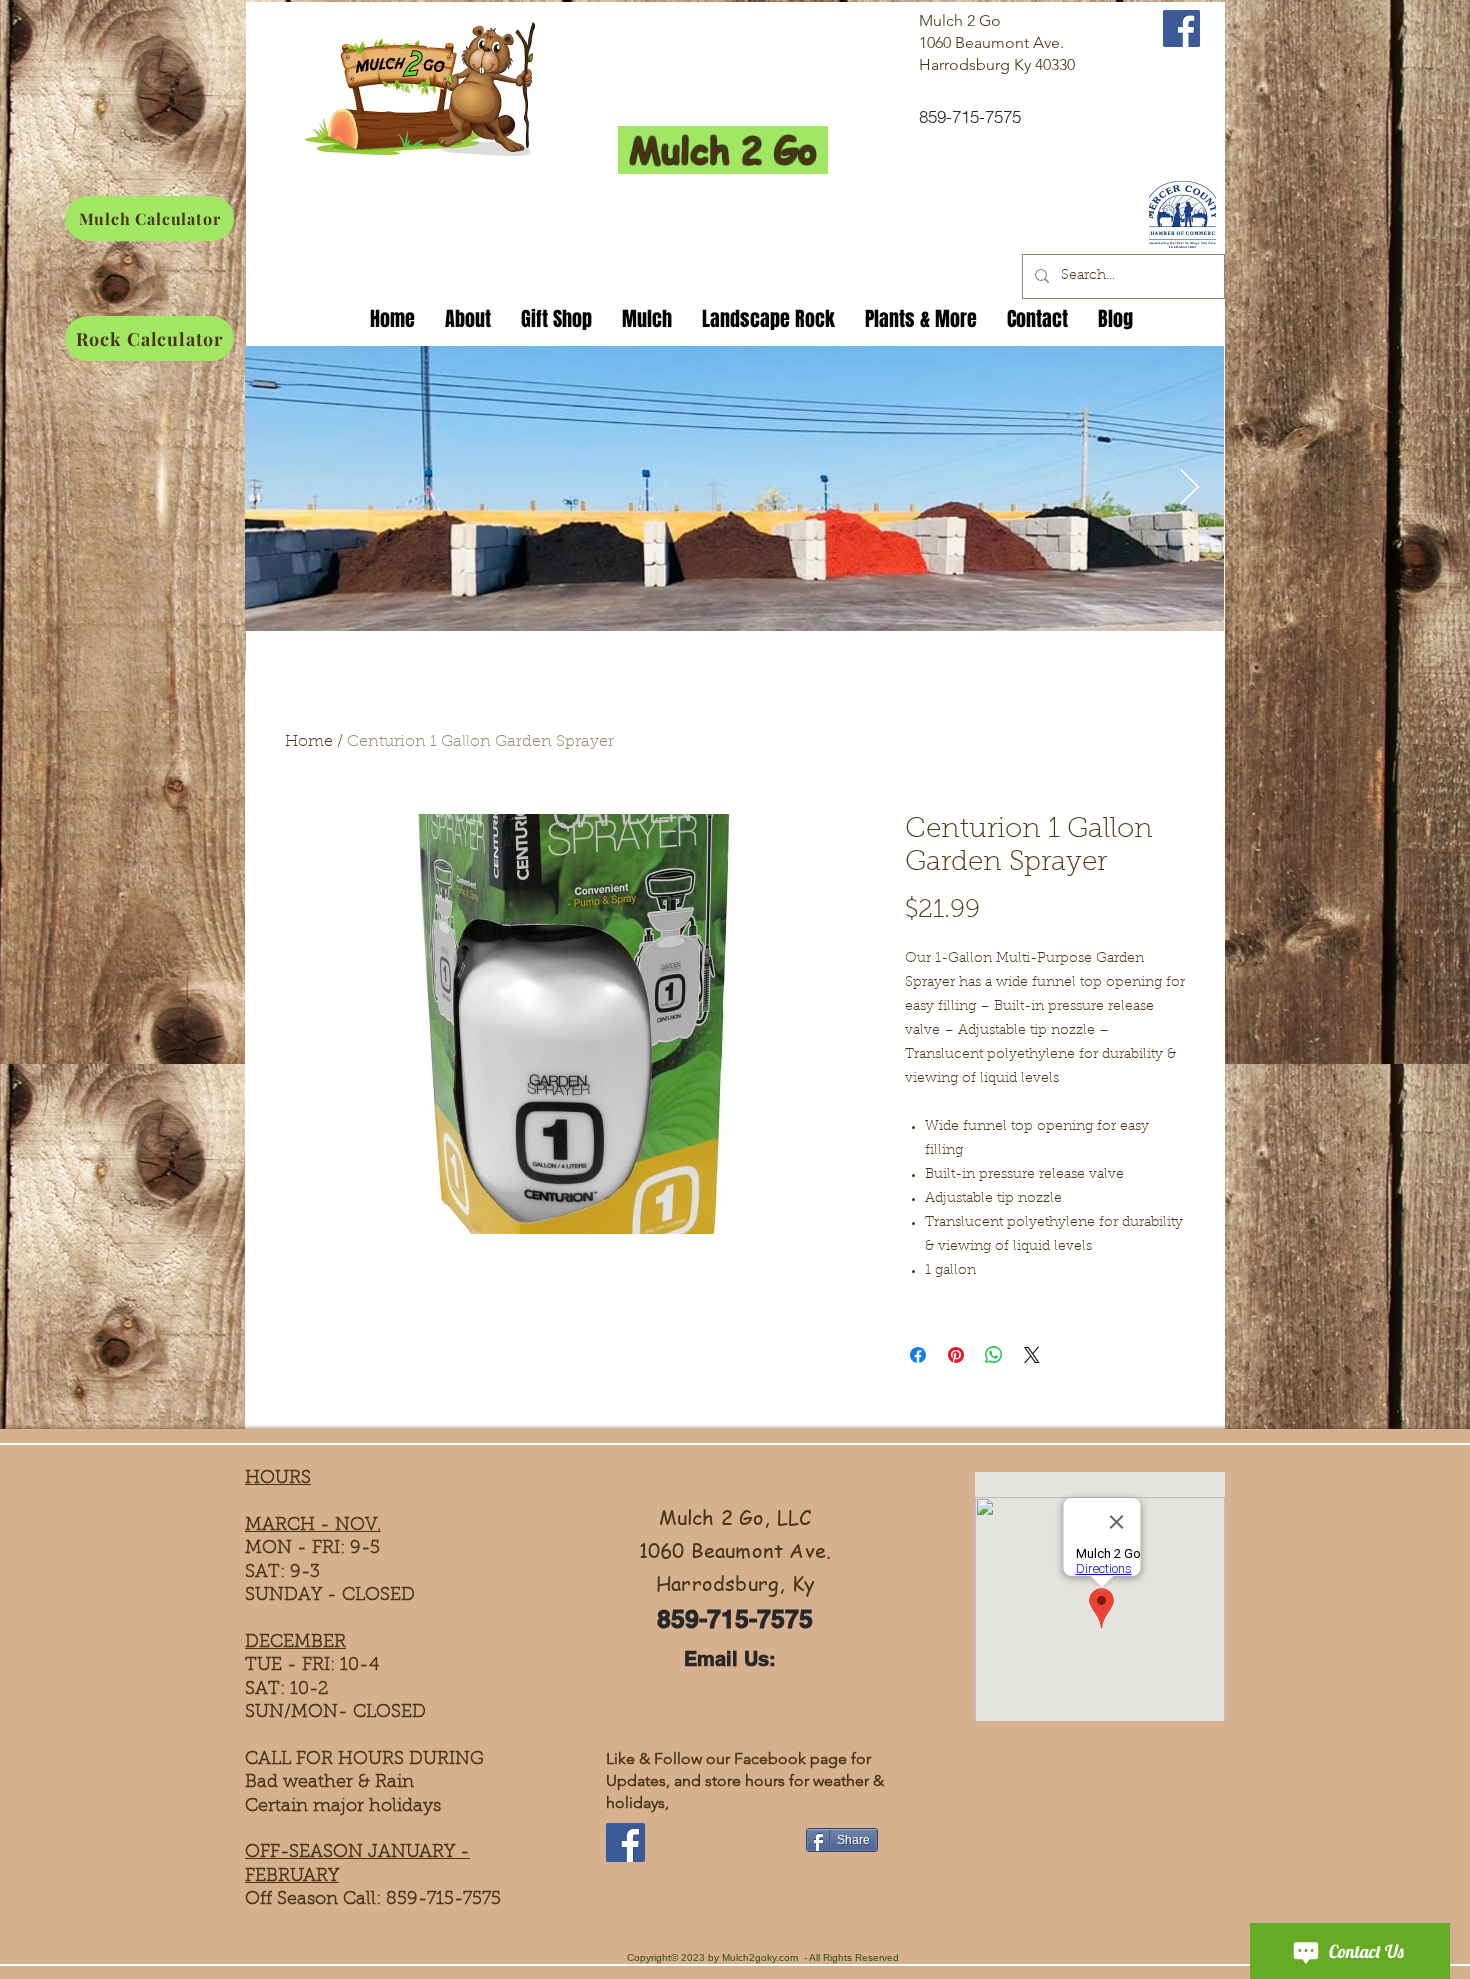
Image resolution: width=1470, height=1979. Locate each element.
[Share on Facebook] (918, 1355)
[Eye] (1182, 214)
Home (309, 742)
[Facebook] (625, 1842)
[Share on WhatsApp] (994, 1355)
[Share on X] (1032, 1355)
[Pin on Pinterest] (956, 1355)
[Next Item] (1189, 488)
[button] (556, 315)
